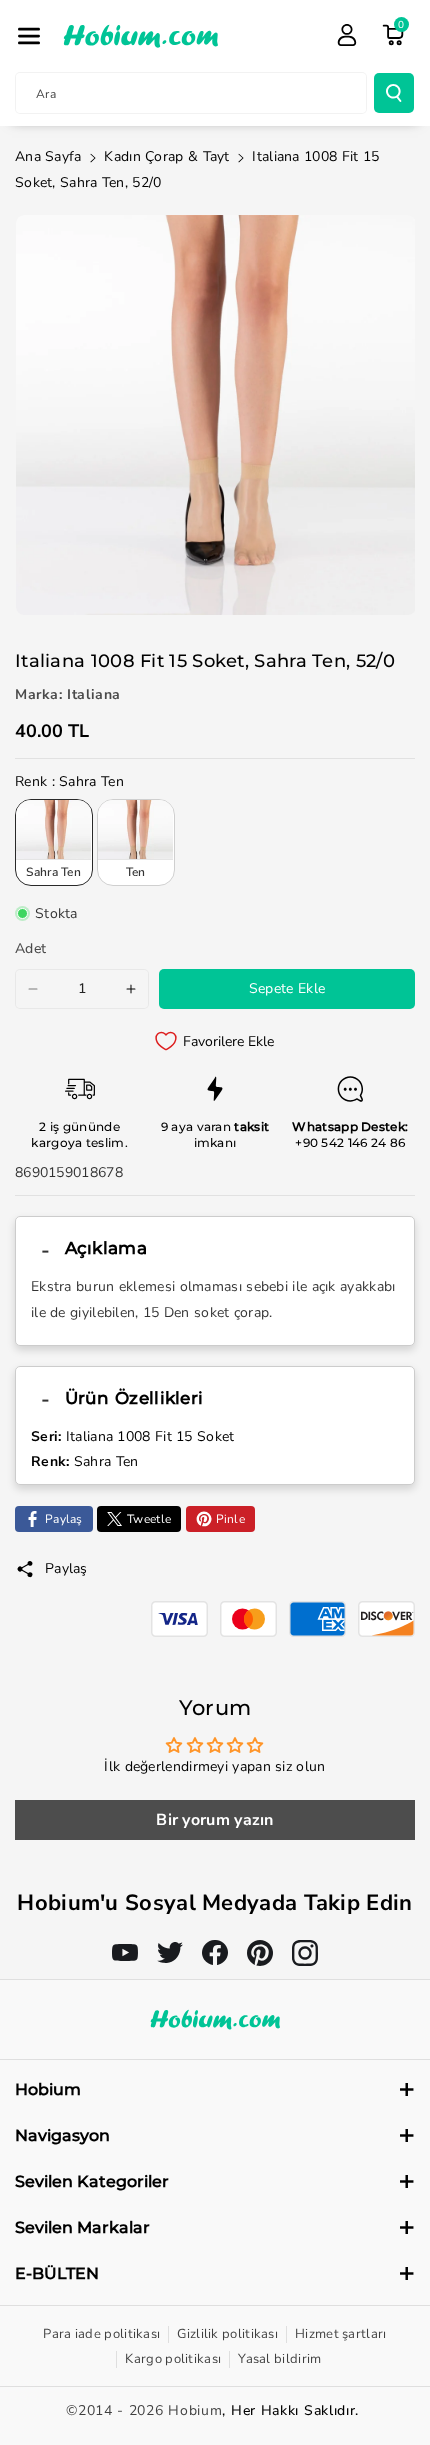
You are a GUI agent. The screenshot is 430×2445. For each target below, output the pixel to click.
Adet (30, 948)
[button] (29, 36)
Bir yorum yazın (215, 1820)
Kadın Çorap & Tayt (166, 156)
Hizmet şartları (341, 2334)
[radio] (54, 842)
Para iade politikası (101, 2334)
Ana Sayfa (48, 156)
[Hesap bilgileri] (347, 35)
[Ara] (394, 93)
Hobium (195, 2410)
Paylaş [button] (66, 1568)
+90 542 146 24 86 (350, 1142)
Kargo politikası (173, 2359)
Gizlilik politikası (227, 2334)
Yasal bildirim (279, 2359)
